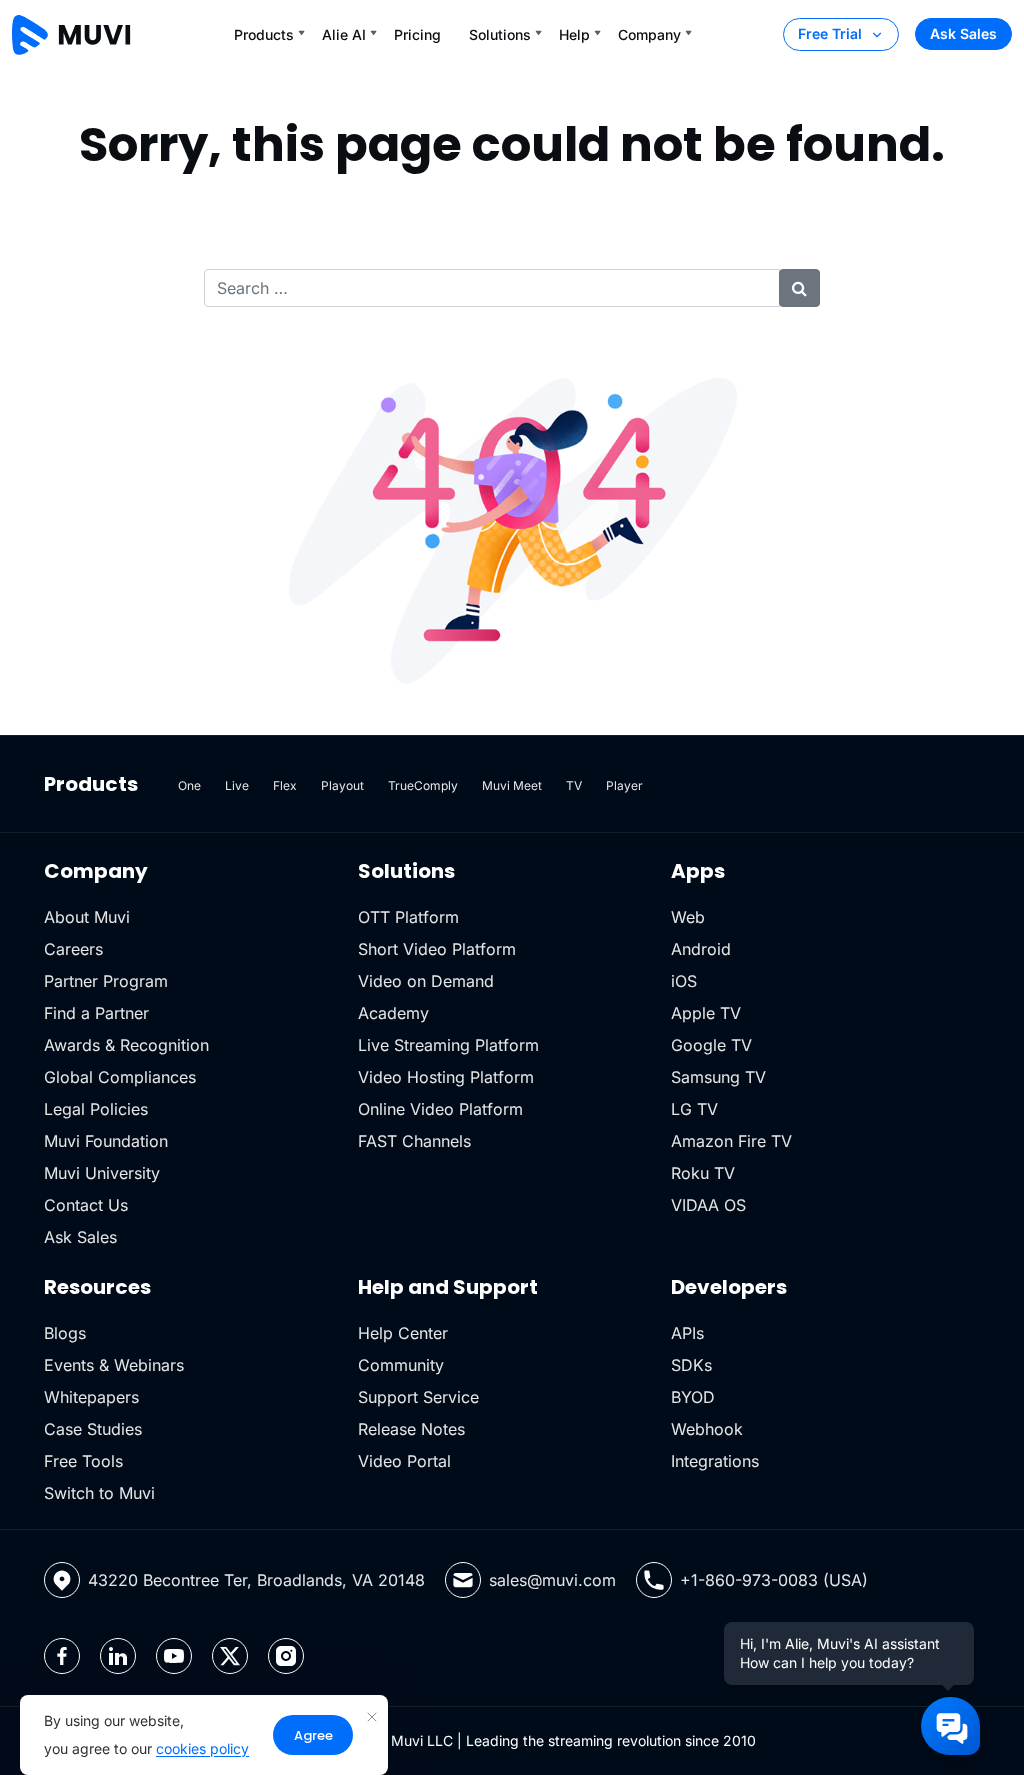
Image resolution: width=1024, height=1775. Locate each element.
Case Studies (93, 1429)
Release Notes (411, 1429)
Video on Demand (426, 981)
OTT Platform (408, 917)
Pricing (417, 34)
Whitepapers (91, 1397)
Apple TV (706, 1013)
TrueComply (423, 785)
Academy (393, 1013)
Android (701, 949)
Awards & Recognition (126, 1045)
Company (649, 34)
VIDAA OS (708, 1205)
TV (574, 785)
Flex (285, 785)
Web (688, 917)
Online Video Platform (440, 1109)
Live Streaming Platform (448, 1045)
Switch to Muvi (99, 1493)
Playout (342, 785)
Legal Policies (96, 1109)
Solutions (500, 34)
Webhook (707, 1429)
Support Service (418, 1397)
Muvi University (102, 1173)
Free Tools (83, 1461)
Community (401, 1365)
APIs (687, 1333)
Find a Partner (96, 1013)
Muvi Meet (512, 785)
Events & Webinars (114, 1365)
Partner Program (106, 981)
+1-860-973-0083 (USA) (774, 1580)
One (189, 785)
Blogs (65, 1333)
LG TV (694, 1109)
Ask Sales (963, 33)
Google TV (711, 1045)
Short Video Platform (437, 949)
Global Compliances (120, 1077)
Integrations (715, 1461)
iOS (684, 981)
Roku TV (703, 1173)
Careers (73, 949)
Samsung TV (718, 1077)
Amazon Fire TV (731, 1141)
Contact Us (86, 1205)
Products (264, 34)
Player (624, 785)
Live (237, 785)
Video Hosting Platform (446, 1077)
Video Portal (404, 1461)
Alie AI (344, 34)
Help (574, 34)
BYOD (693, 1397)
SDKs (691, 1365)
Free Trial (830, 33)
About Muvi (87, 917)
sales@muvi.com (552, 1580)
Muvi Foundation (106, 1141)
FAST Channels (414, 1141)
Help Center (403, 1333)
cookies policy (202, 1748)
